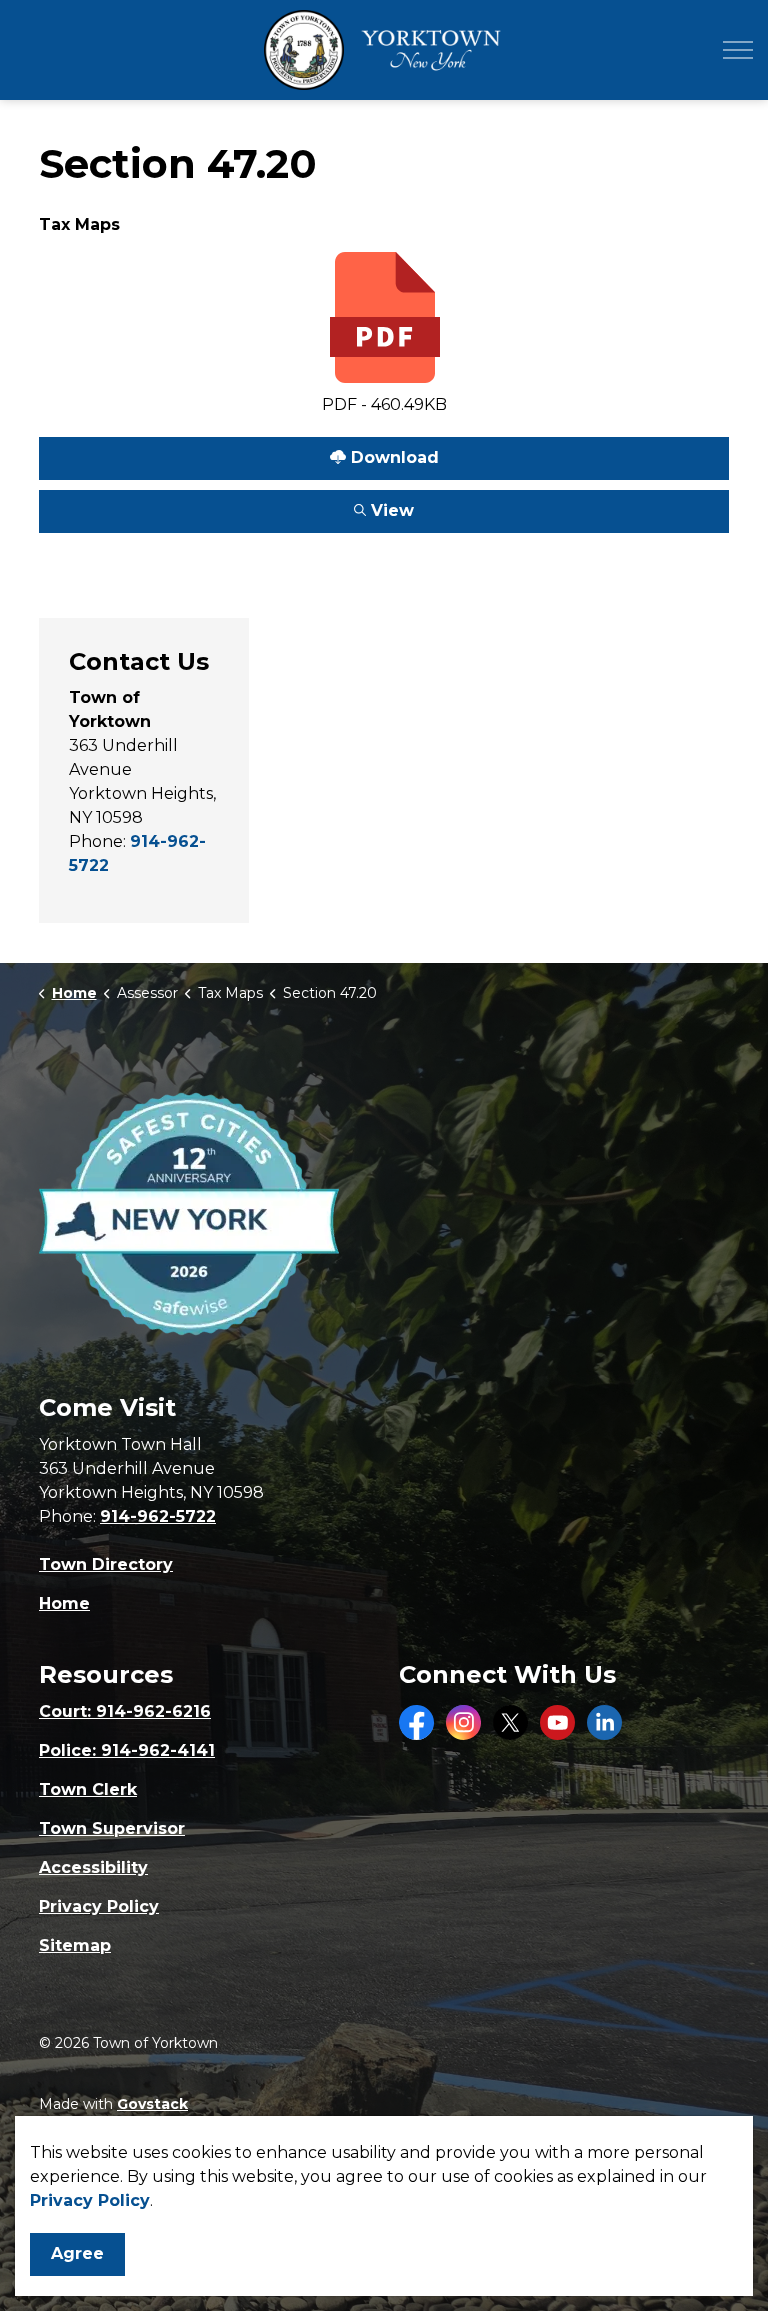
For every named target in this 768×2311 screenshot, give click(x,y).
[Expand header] (738, 50)
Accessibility (93, 1867)
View (226, 505)
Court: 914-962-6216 (125, 1711)
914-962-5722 (158, 1516)
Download (239, 452)
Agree (77, 2253)
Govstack (152, 2104)
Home (64, 1603)
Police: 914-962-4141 (127, 1750)
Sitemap (75, 1945)
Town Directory (106, 1564)
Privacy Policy (99, 1906)
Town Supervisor (112, 1828)
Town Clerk (88, 1789)
